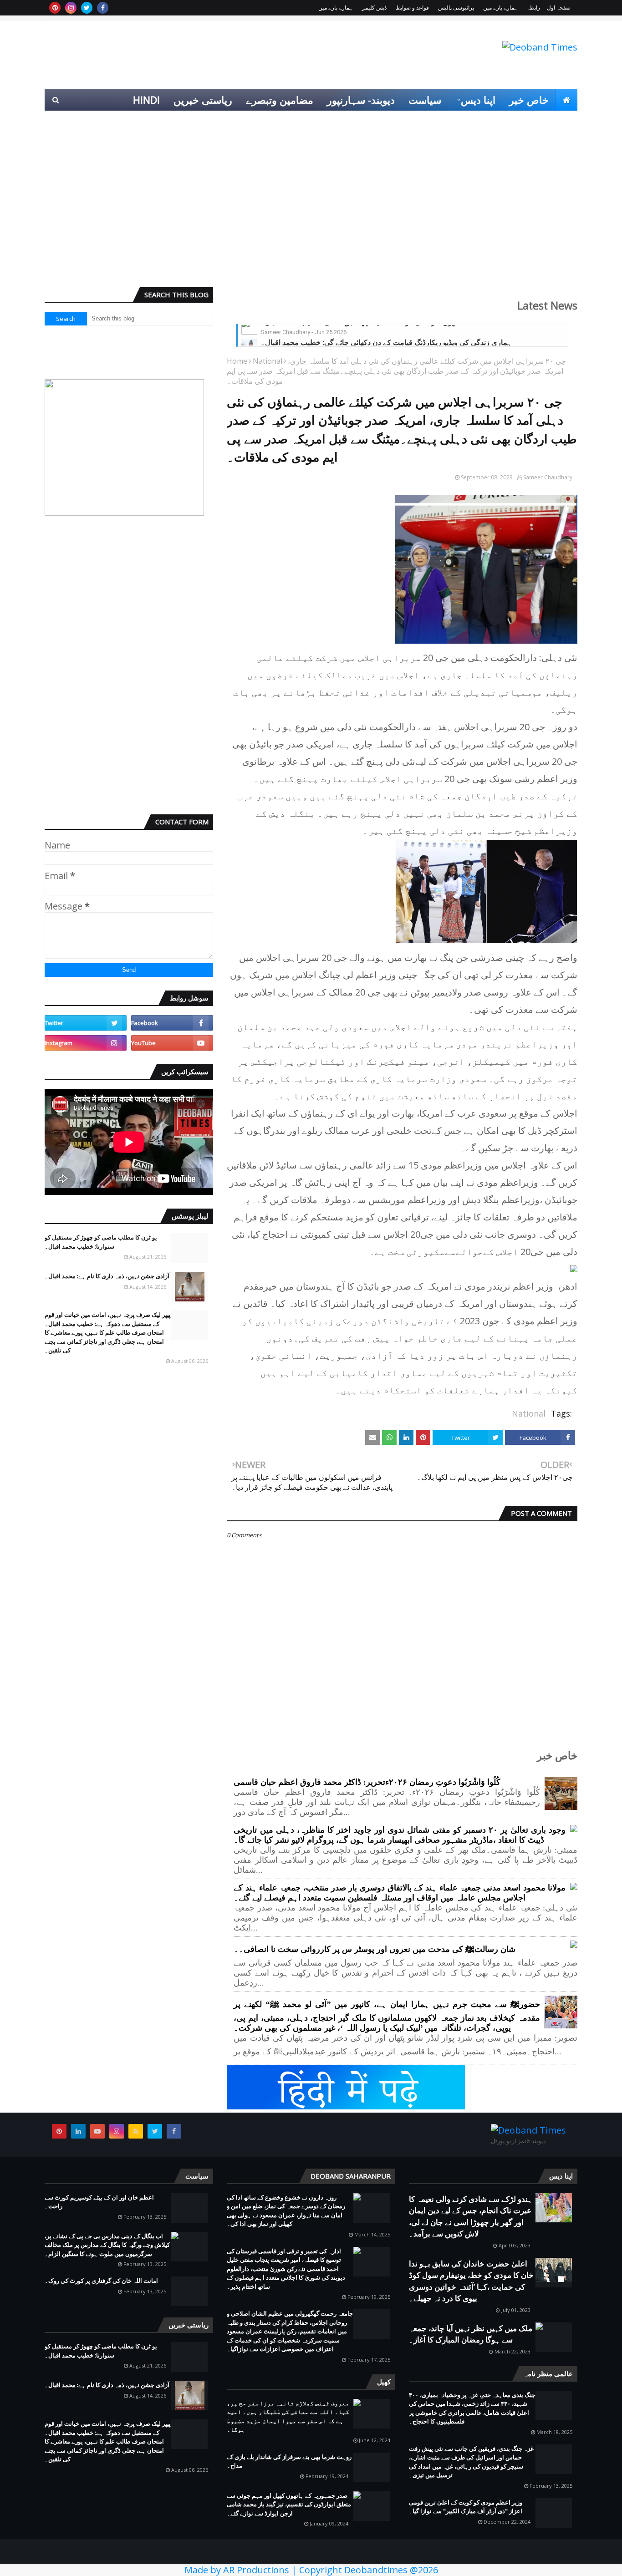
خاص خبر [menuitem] (529, 100)
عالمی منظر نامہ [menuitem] (535, 122)
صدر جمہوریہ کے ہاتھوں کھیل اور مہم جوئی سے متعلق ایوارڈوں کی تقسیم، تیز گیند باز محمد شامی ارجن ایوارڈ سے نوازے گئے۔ (289, 2504)
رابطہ (533, 8)
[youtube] (172, 1043)
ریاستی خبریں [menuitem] (203, 100)
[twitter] (87, 8)
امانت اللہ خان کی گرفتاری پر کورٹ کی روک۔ (101, 2281)
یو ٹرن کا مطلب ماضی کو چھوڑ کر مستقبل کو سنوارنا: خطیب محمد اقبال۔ (101, 1242)
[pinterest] (55, 8)
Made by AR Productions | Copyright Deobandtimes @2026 (311, 2570)
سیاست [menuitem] (425, 100)
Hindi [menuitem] (146, 100)
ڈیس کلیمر (374, 8)
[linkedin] (78, 2131)
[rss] (136, 2131)
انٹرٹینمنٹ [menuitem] (431, 122)
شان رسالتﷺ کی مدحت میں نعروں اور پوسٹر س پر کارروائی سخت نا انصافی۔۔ (375, 1949)
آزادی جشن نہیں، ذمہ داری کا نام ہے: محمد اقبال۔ (107, 1276)
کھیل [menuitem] (475, 122)
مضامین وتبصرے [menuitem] (280, 100)
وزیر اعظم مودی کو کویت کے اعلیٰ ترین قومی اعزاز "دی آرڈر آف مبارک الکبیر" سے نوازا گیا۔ (466, 2507)
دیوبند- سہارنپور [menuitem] (361, 100)
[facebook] (103, 8)
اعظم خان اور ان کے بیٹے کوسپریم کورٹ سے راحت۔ (99, 2202)
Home (237, 361)
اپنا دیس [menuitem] (478, 100)
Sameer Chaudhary (548, 477)
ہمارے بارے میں (500, 8)
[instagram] (71, 8)
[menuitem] (566, 100)
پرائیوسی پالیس (456, 8)
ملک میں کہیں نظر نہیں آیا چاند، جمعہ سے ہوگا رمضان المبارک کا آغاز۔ (471, 2334)
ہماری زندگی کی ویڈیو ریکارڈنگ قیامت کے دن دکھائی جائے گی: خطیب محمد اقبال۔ (386, 331)
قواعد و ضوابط (412, 8)
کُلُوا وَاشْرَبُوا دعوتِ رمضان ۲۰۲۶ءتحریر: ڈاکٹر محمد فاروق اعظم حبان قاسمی (367, 1782)
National (268, 361)
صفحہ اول (559, 8)
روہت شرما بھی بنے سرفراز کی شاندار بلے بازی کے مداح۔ (289, 2461)
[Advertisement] (311, 210)
